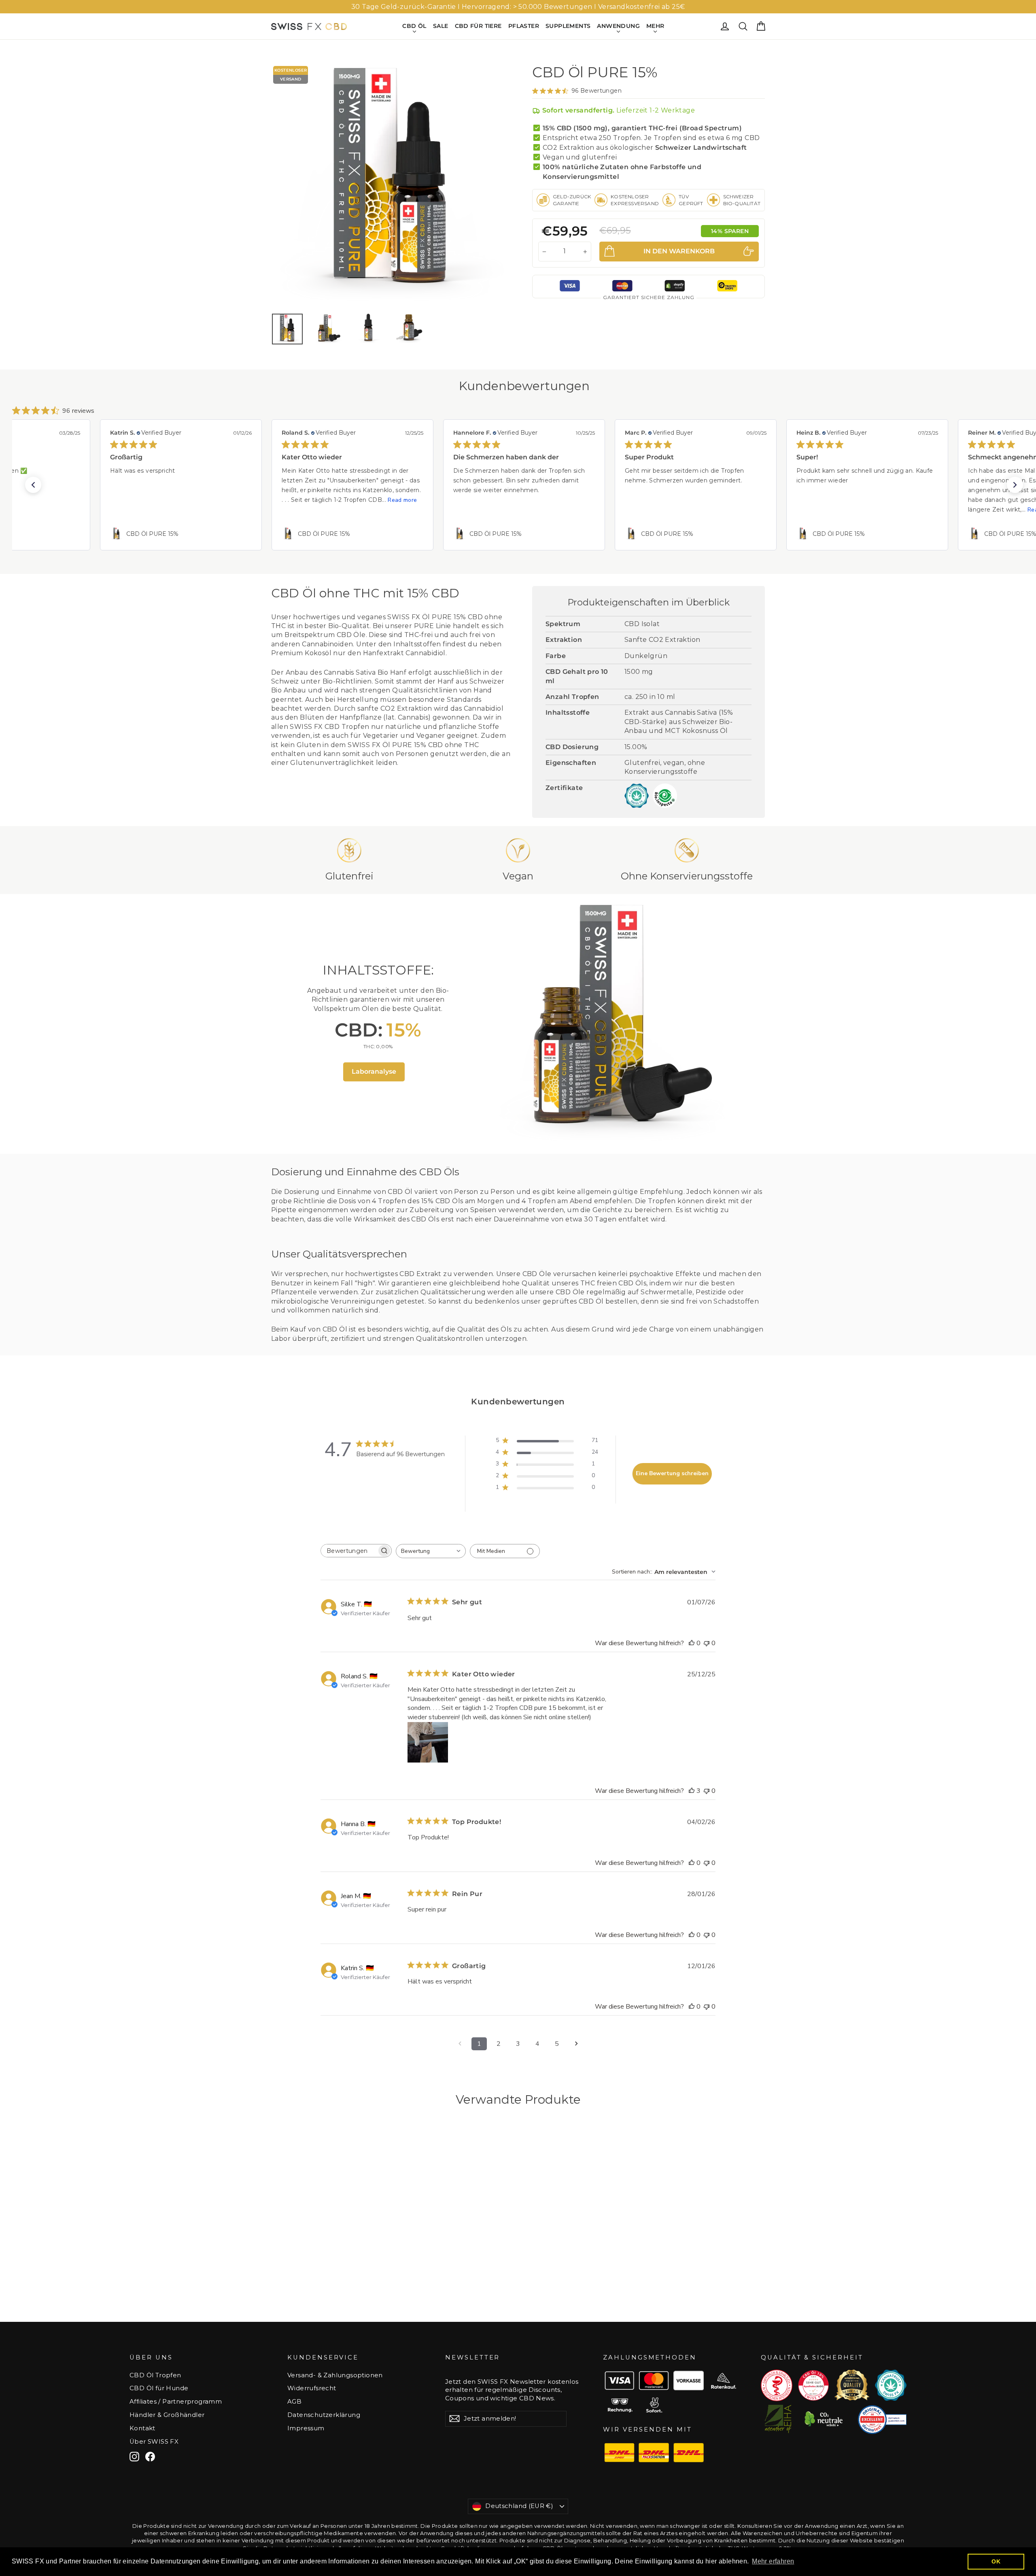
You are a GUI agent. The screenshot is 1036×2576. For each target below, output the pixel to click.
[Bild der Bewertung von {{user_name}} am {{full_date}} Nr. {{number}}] (428, 1742)
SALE (441, 26)
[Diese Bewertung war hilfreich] (692, 1791)
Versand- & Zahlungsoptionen (335, 2375)
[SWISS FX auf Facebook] (150, 2457)
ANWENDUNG (618, 26)
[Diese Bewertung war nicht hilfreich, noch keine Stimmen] (707, 1643)
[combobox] (431, 1551)
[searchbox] (349, 1551)
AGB (294, 2402)
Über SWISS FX (154, 2442)
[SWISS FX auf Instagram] (134, 2457)
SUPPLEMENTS (568, 26)
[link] (181, 534)
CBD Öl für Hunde (159, 2388)
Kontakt (142, 2428)
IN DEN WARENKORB (328, 2289)
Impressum (306, 2428)
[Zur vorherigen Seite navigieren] (460, 2044)
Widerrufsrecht (312, 2388)
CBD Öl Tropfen (155, 2375)
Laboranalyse (374, 1071)
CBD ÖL (414, 26)
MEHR (655, 26)
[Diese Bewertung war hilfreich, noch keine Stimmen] (692, 1643)
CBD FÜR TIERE (478, 26)
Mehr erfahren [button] (773, 2561)
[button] (33, 485)
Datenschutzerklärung (324, 2415)
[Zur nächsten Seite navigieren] (576, 2044)
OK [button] (996, 2561)
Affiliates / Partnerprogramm (176, 2402)
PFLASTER (524, 26)
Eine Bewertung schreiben (672, 1473)
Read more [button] (231, 500)
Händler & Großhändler (167, 2415)
